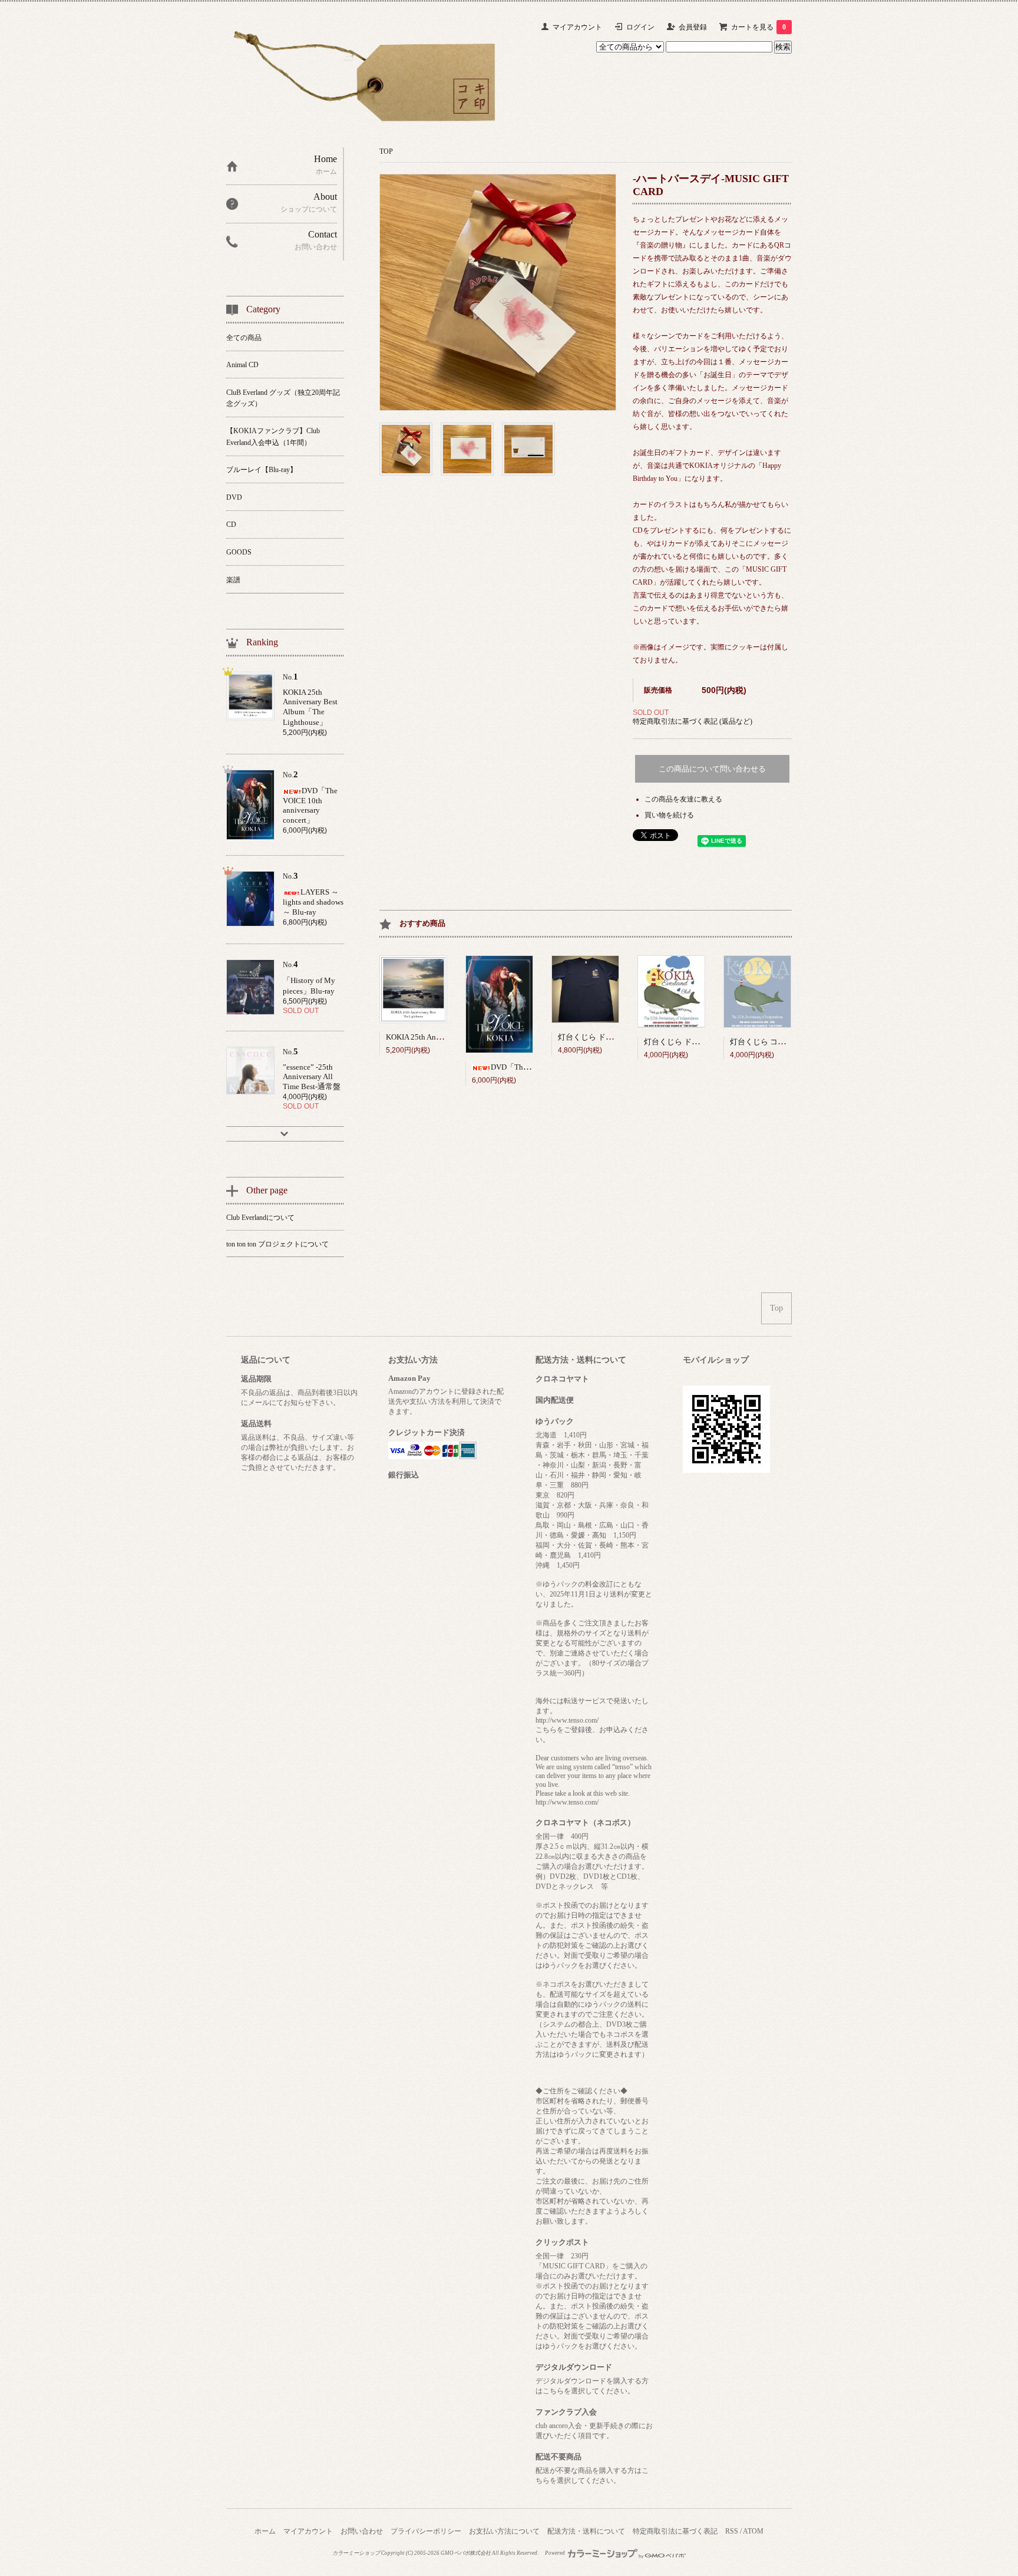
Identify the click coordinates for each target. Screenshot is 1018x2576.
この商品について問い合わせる (712, 769)
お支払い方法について (504, 2531)
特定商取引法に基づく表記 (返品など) (693, 721)
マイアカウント (577, 27)
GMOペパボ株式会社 (466, 2553)
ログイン (640, 27)
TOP (386, 151)
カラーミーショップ (356, 2553)
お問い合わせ (362, 2531)
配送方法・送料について (586, 2531)
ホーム (265, 2531)
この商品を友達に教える (683, 799)
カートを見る (758, 27)
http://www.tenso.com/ (567, 1720)
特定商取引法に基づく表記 (675, 2531)
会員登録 (693, 27)
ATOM (753, 2531)
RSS (732, 2531)
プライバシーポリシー (426, 2531)
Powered (556, 2553)
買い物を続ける (669, 815)
